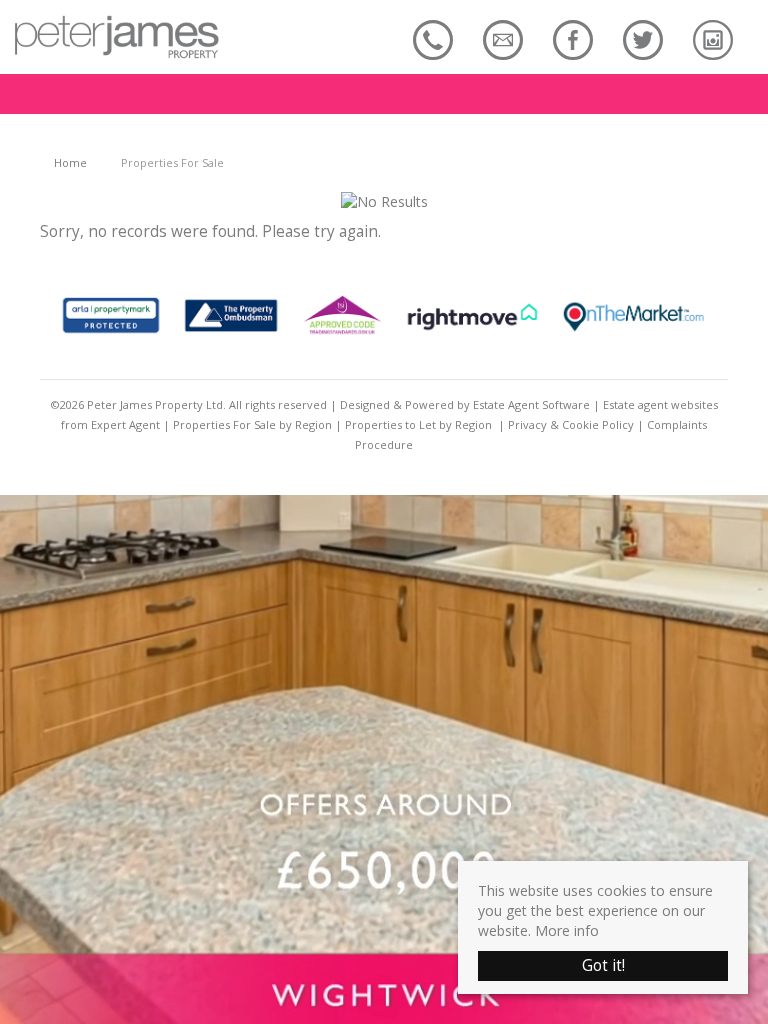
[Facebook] (573, 39)
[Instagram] (713, 39)
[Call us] (433, 39)
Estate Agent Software (531, 404)
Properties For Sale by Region (252, 424)
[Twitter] (643, 39)
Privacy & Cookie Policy (571, 424)
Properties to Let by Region (418, 424)
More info (567, 930)
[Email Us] (503, 39)
